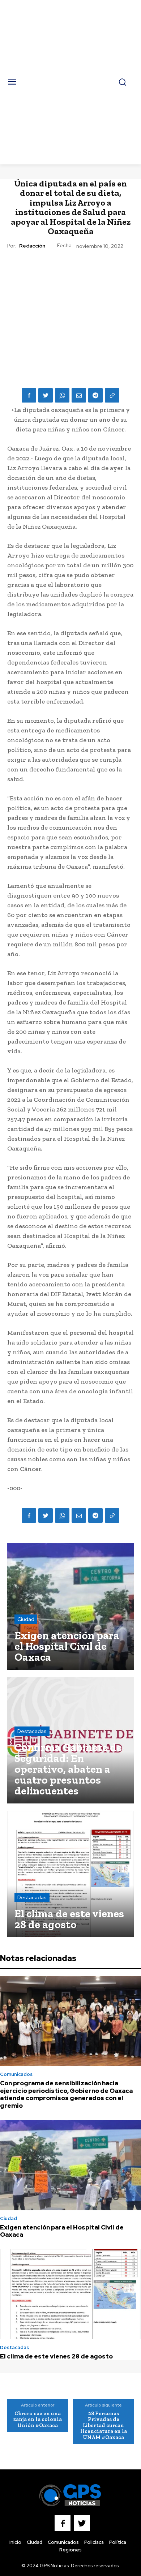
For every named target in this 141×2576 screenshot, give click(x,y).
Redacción (32, 246)
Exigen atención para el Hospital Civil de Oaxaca (62, 2231)
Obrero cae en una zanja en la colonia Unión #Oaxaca (38, 2419)
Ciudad (26, 1619)
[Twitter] (46, 395)
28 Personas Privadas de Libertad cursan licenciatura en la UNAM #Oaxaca (104, 2425)
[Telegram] (95, 395)
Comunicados (16, 2074)
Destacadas (32, 1731)
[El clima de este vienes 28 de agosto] (70, 1874)
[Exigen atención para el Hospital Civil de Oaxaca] (70, 1607)
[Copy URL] (112, 395)
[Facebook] (29, 395)
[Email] (79, 395)
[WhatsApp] (62, 395)
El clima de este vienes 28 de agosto (56, 2356)
